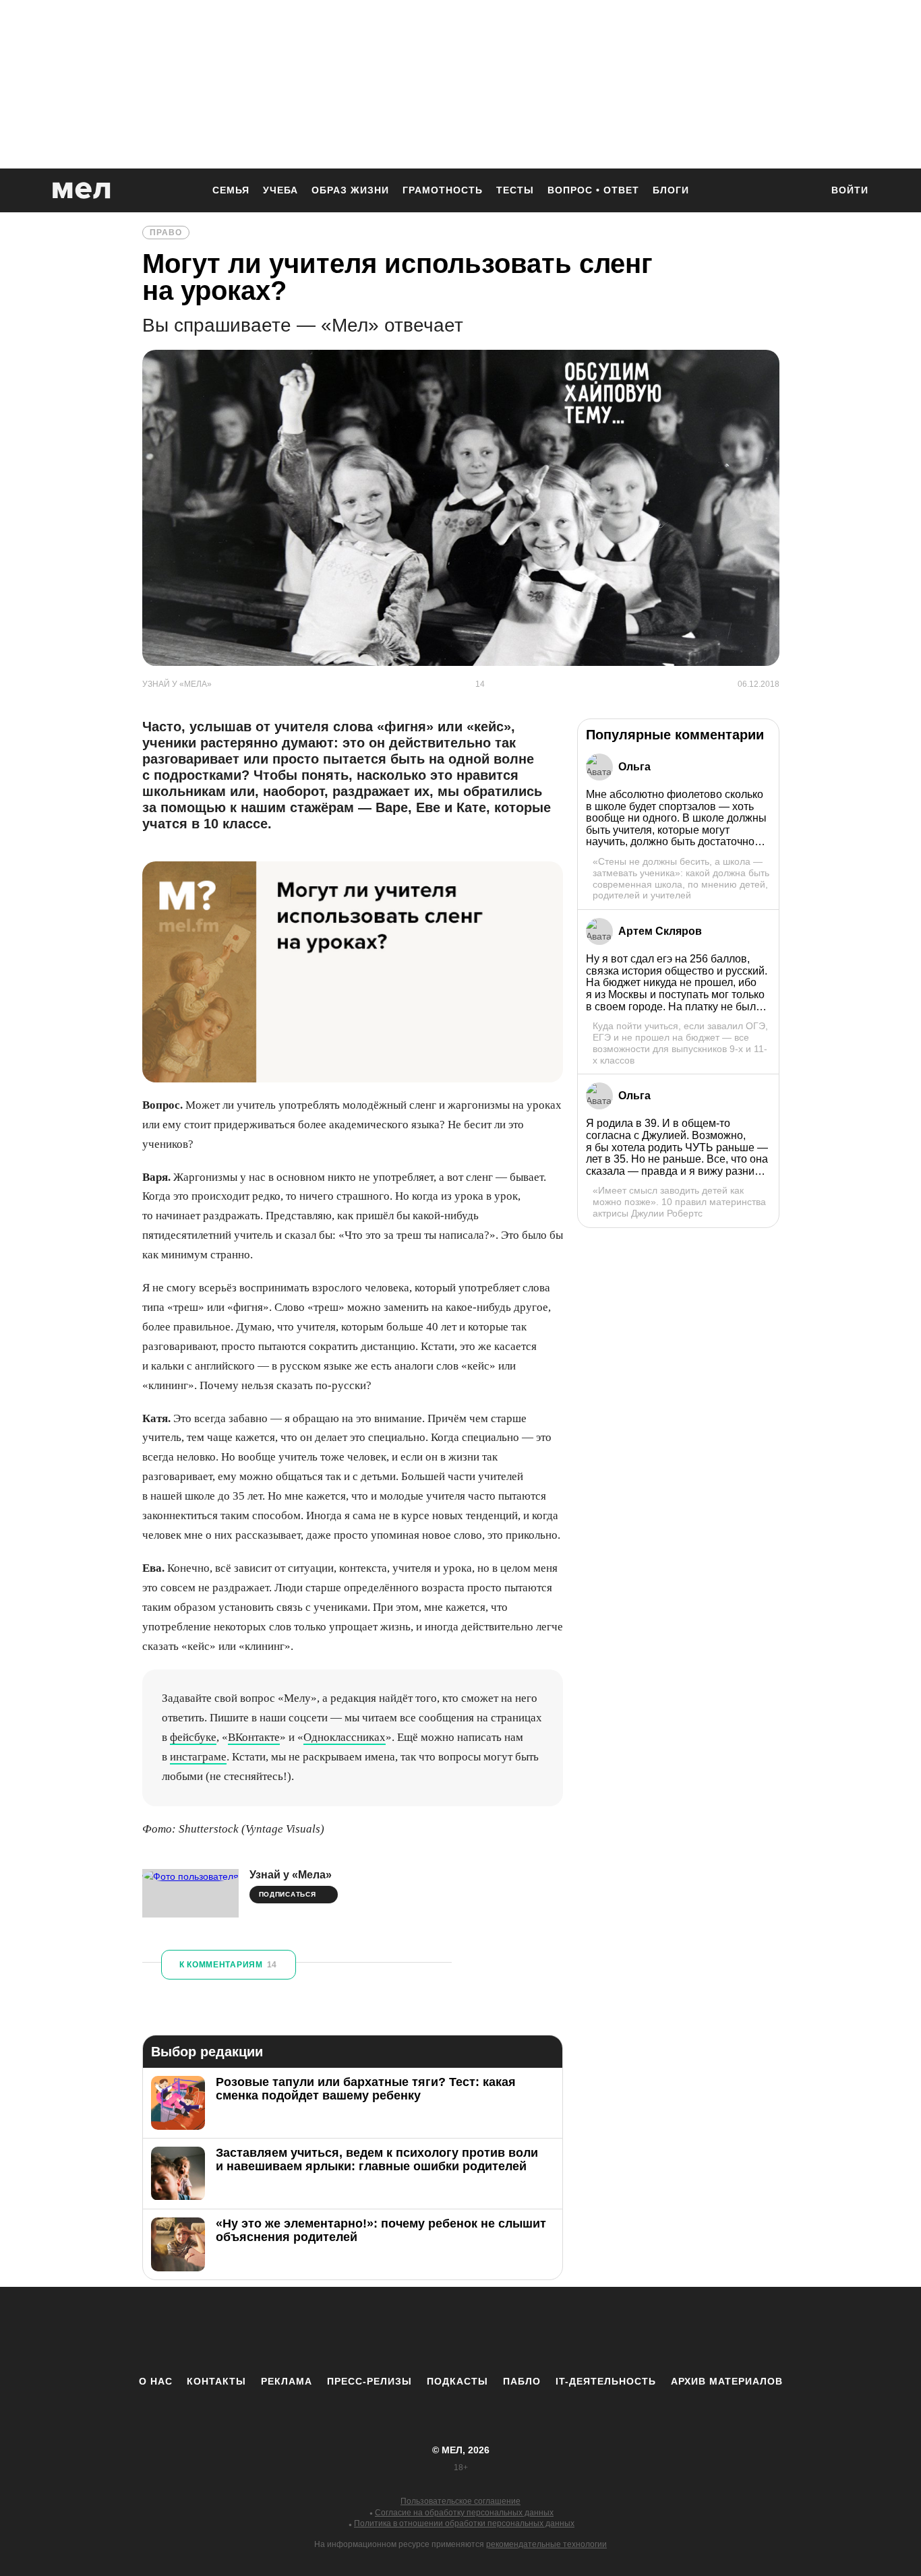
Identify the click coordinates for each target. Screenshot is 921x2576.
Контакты (216, 2381)
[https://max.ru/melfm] (572, 2331)
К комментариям (228, 1965)
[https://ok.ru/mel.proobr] (535, 2331)
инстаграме (198, 1757)
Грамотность (443, 190)
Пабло (522, 2381)
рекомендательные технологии (546, 2544)
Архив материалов (727, 2381)
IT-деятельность (606, 2381)
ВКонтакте (254, 1737)
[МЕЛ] (82, 190)
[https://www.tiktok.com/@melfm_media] (460, 2331)
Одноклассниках (345, 1737)
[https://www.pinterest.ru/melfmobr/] (498, 2331)
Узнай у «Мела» (291, 1875)
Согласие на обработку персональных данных (464, 2513)
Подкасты (457, 2381)
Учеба (280, 190)
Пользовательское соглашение (460, 2501)
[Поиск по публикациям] (804, 191)
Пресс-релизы (369, 2381)
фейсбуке (193, 1737)
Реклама (287, 2381)
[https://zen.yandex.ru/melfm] (386, 2331)
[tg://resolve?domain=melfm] (349, 2331)
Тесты (515, 190)
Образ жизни (350, 190)
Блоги (671, 190)
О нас (156, 2381)
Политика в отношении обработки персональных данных (464, 2523)
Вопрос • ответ (593, 190)
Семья (231, 190)
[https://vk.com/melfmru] (423, 2331)
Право (166, 233)
